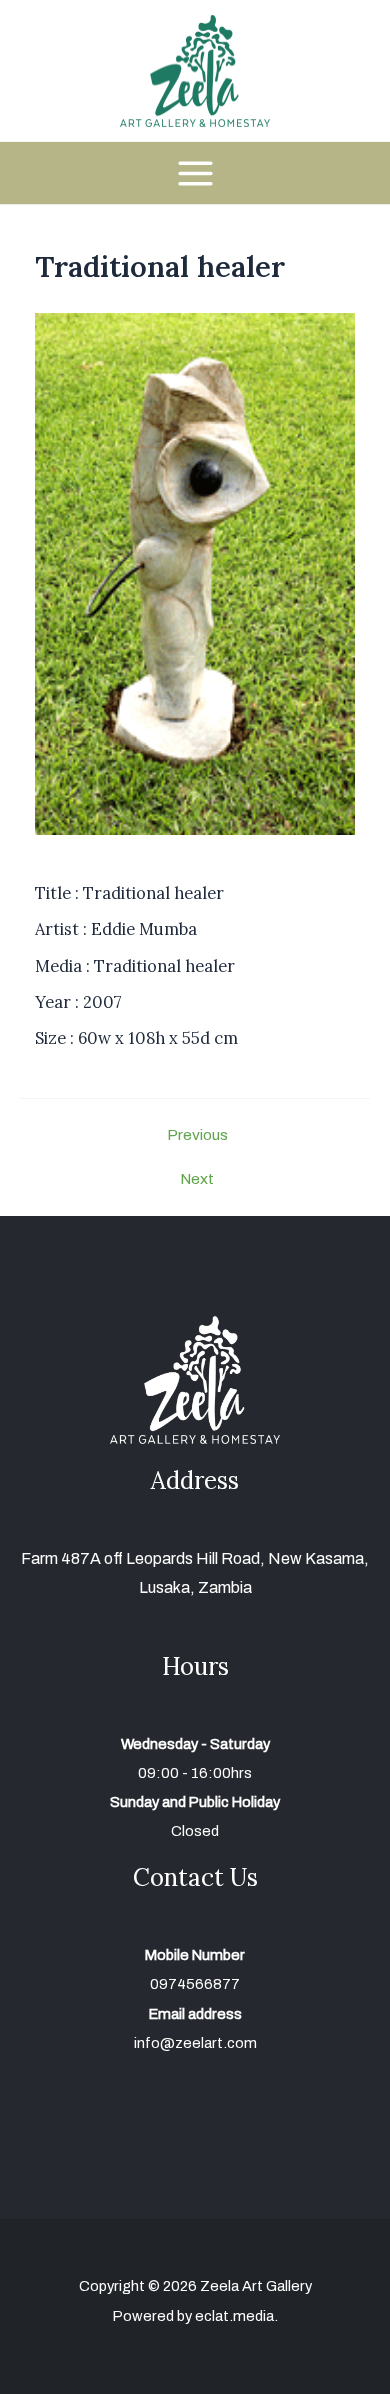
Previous (197, 1135)
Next (197, 1179)
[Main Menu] (194, 172)
